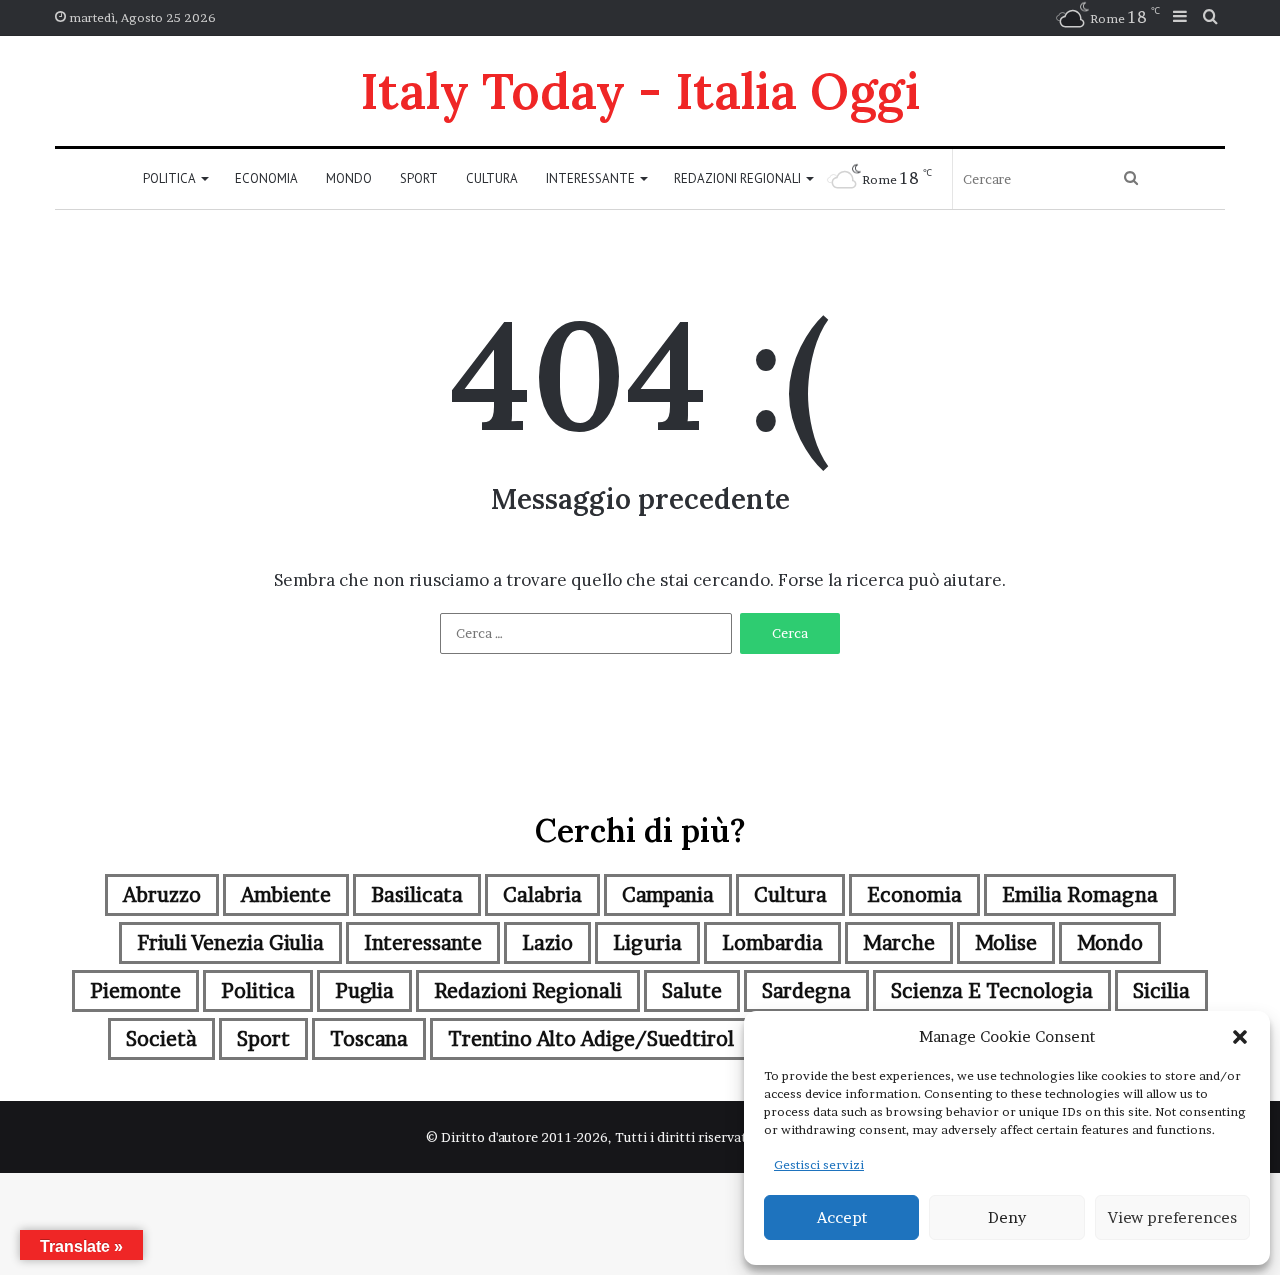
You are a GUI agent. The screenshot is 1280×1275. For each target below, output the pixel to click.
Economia (266, 178)
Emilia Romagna (1080, 895)
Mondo (349, 178)
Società (161, 1039)
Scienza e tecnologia (992, 991)
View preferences (1172, 1217)
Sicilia (1161, 991)
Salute (692, 991)
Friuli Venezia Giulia (230, 943)
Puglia (364, 991)
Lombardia (772, 943)
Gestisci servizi (819, 1164)
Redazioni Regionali (737, 178)
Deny (1007, 1217)
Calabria (542, 895)
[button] (1240, 1037)
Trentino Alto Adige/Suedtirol (591, 1039)
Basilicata (417, 895)
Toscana (369, 1039)
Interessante (590, 178)
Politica (169, 178)
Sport (419, 178)
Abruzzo (162, 895)
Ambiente (286, 895)
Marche (899, 943)
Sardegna (806, 991)
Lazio (547, 943)
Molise (1006, 943)
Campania (668, 895)
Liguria (647, 943)
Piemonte (135, 991)
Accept (842, 1217)
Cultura (492, 178)
